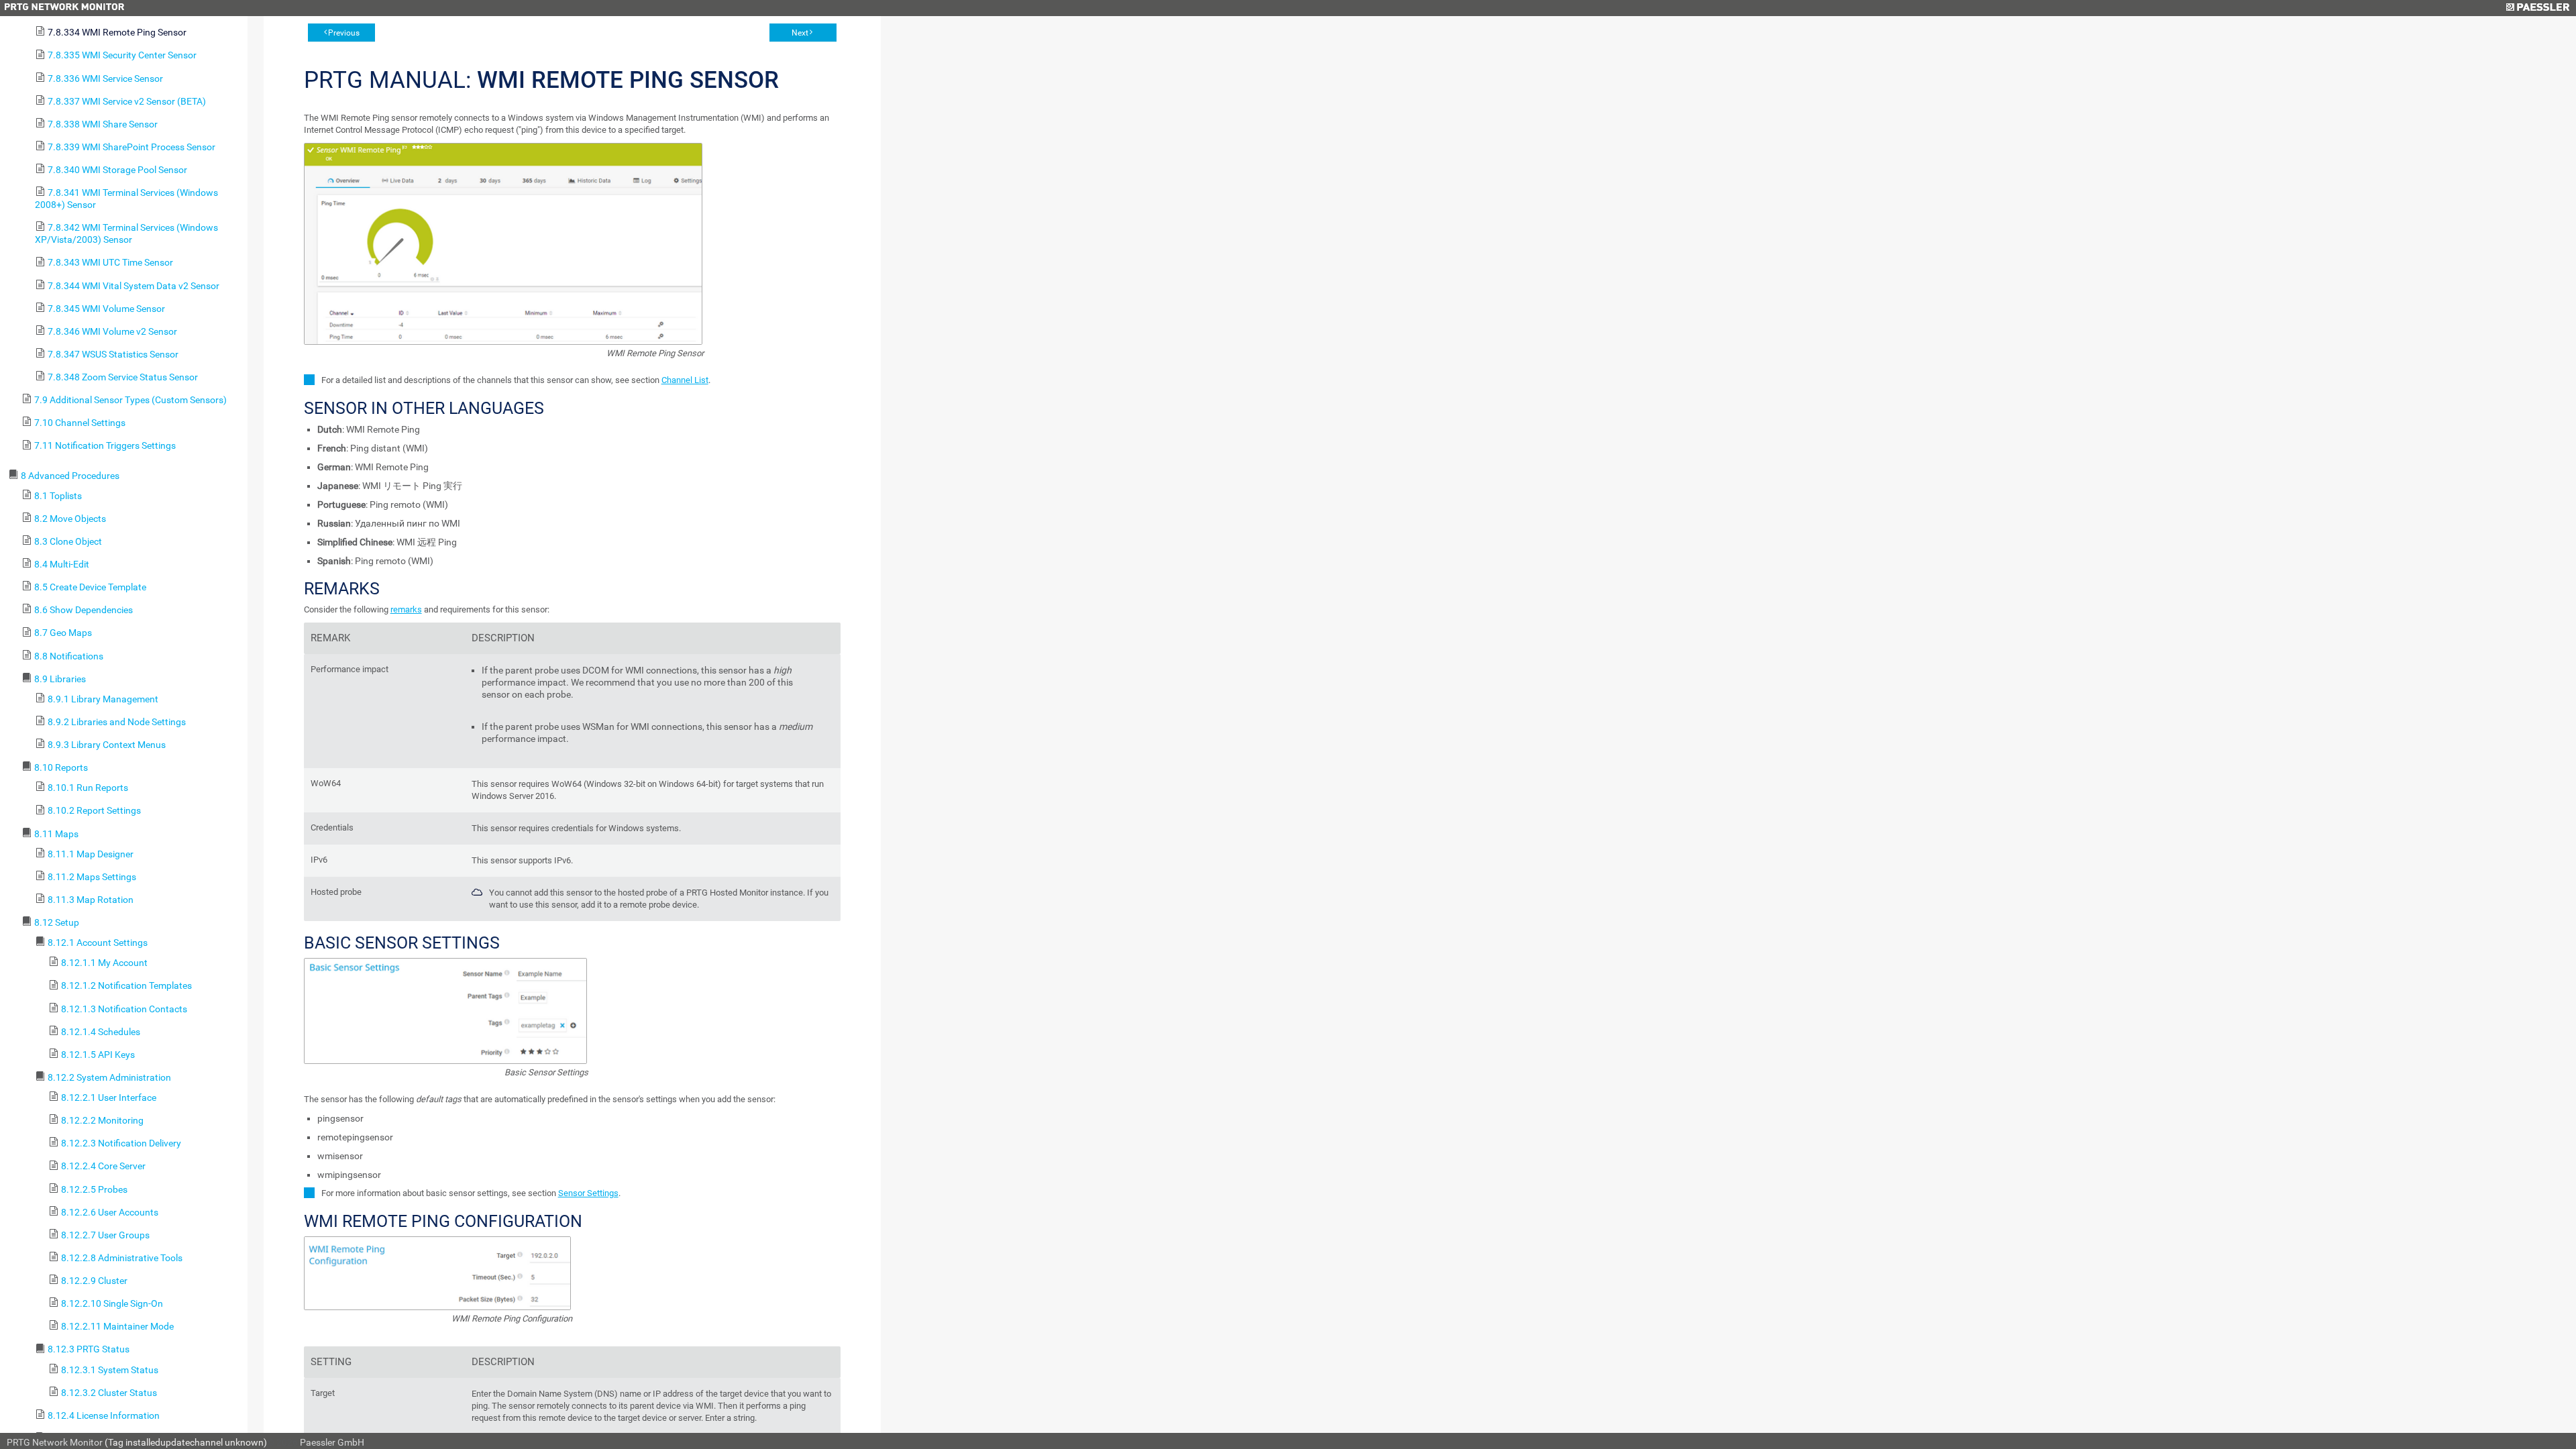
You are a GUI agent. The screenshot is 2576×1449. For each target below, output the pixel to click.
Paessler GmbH (332, 1442)
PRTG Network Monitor (55, 1442)
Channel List (685, 380)
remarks (406, 609)
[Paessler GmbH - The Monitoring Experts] (2537, 8)
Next (800, 33)
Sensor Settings (588, 1193)
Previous (344, 33)
